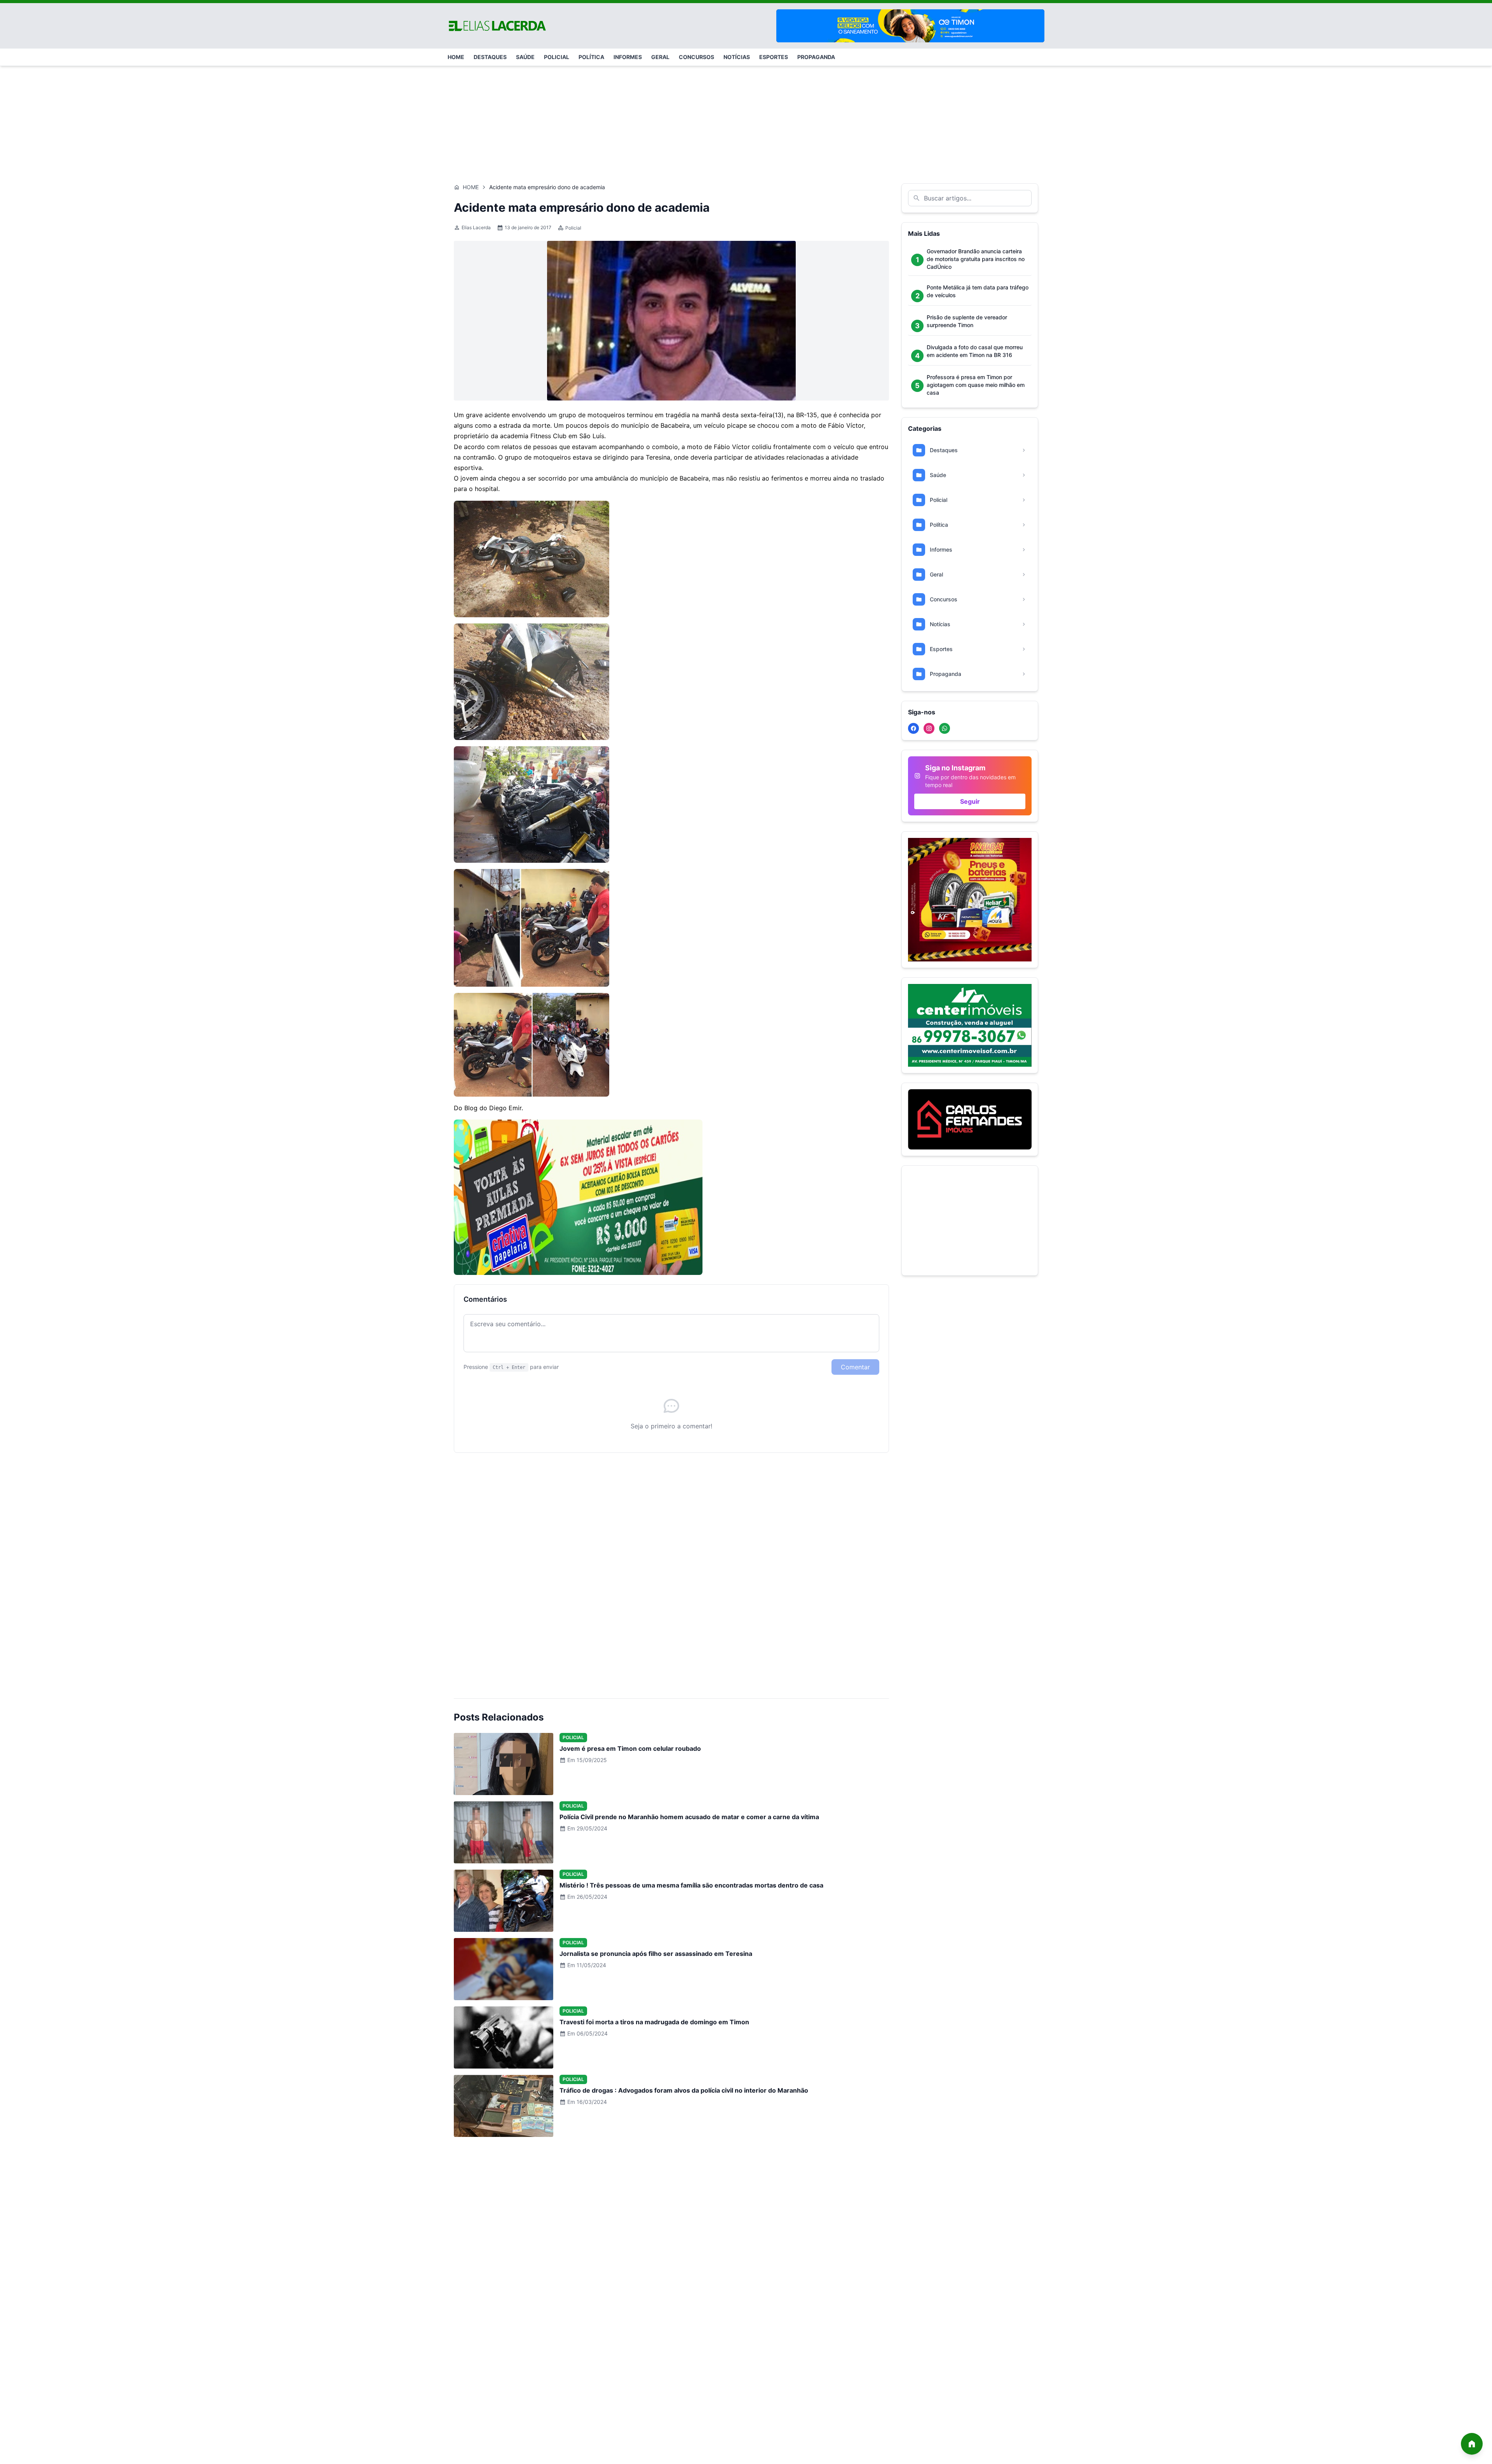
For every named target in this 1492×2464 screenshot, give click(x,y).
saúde (525, 57)
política (591, 57)
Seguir (970, 801)
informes (628, 57)
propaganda (816, 57)
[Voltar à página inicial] (1472, 2444)
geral (660, 57)
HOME (456, 57)
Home (471, 187)
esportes (774, 57)
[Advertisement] (746, 121)
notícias (737, 57)
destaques (490, 57)
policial (557, 57)
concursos (696, 57)
